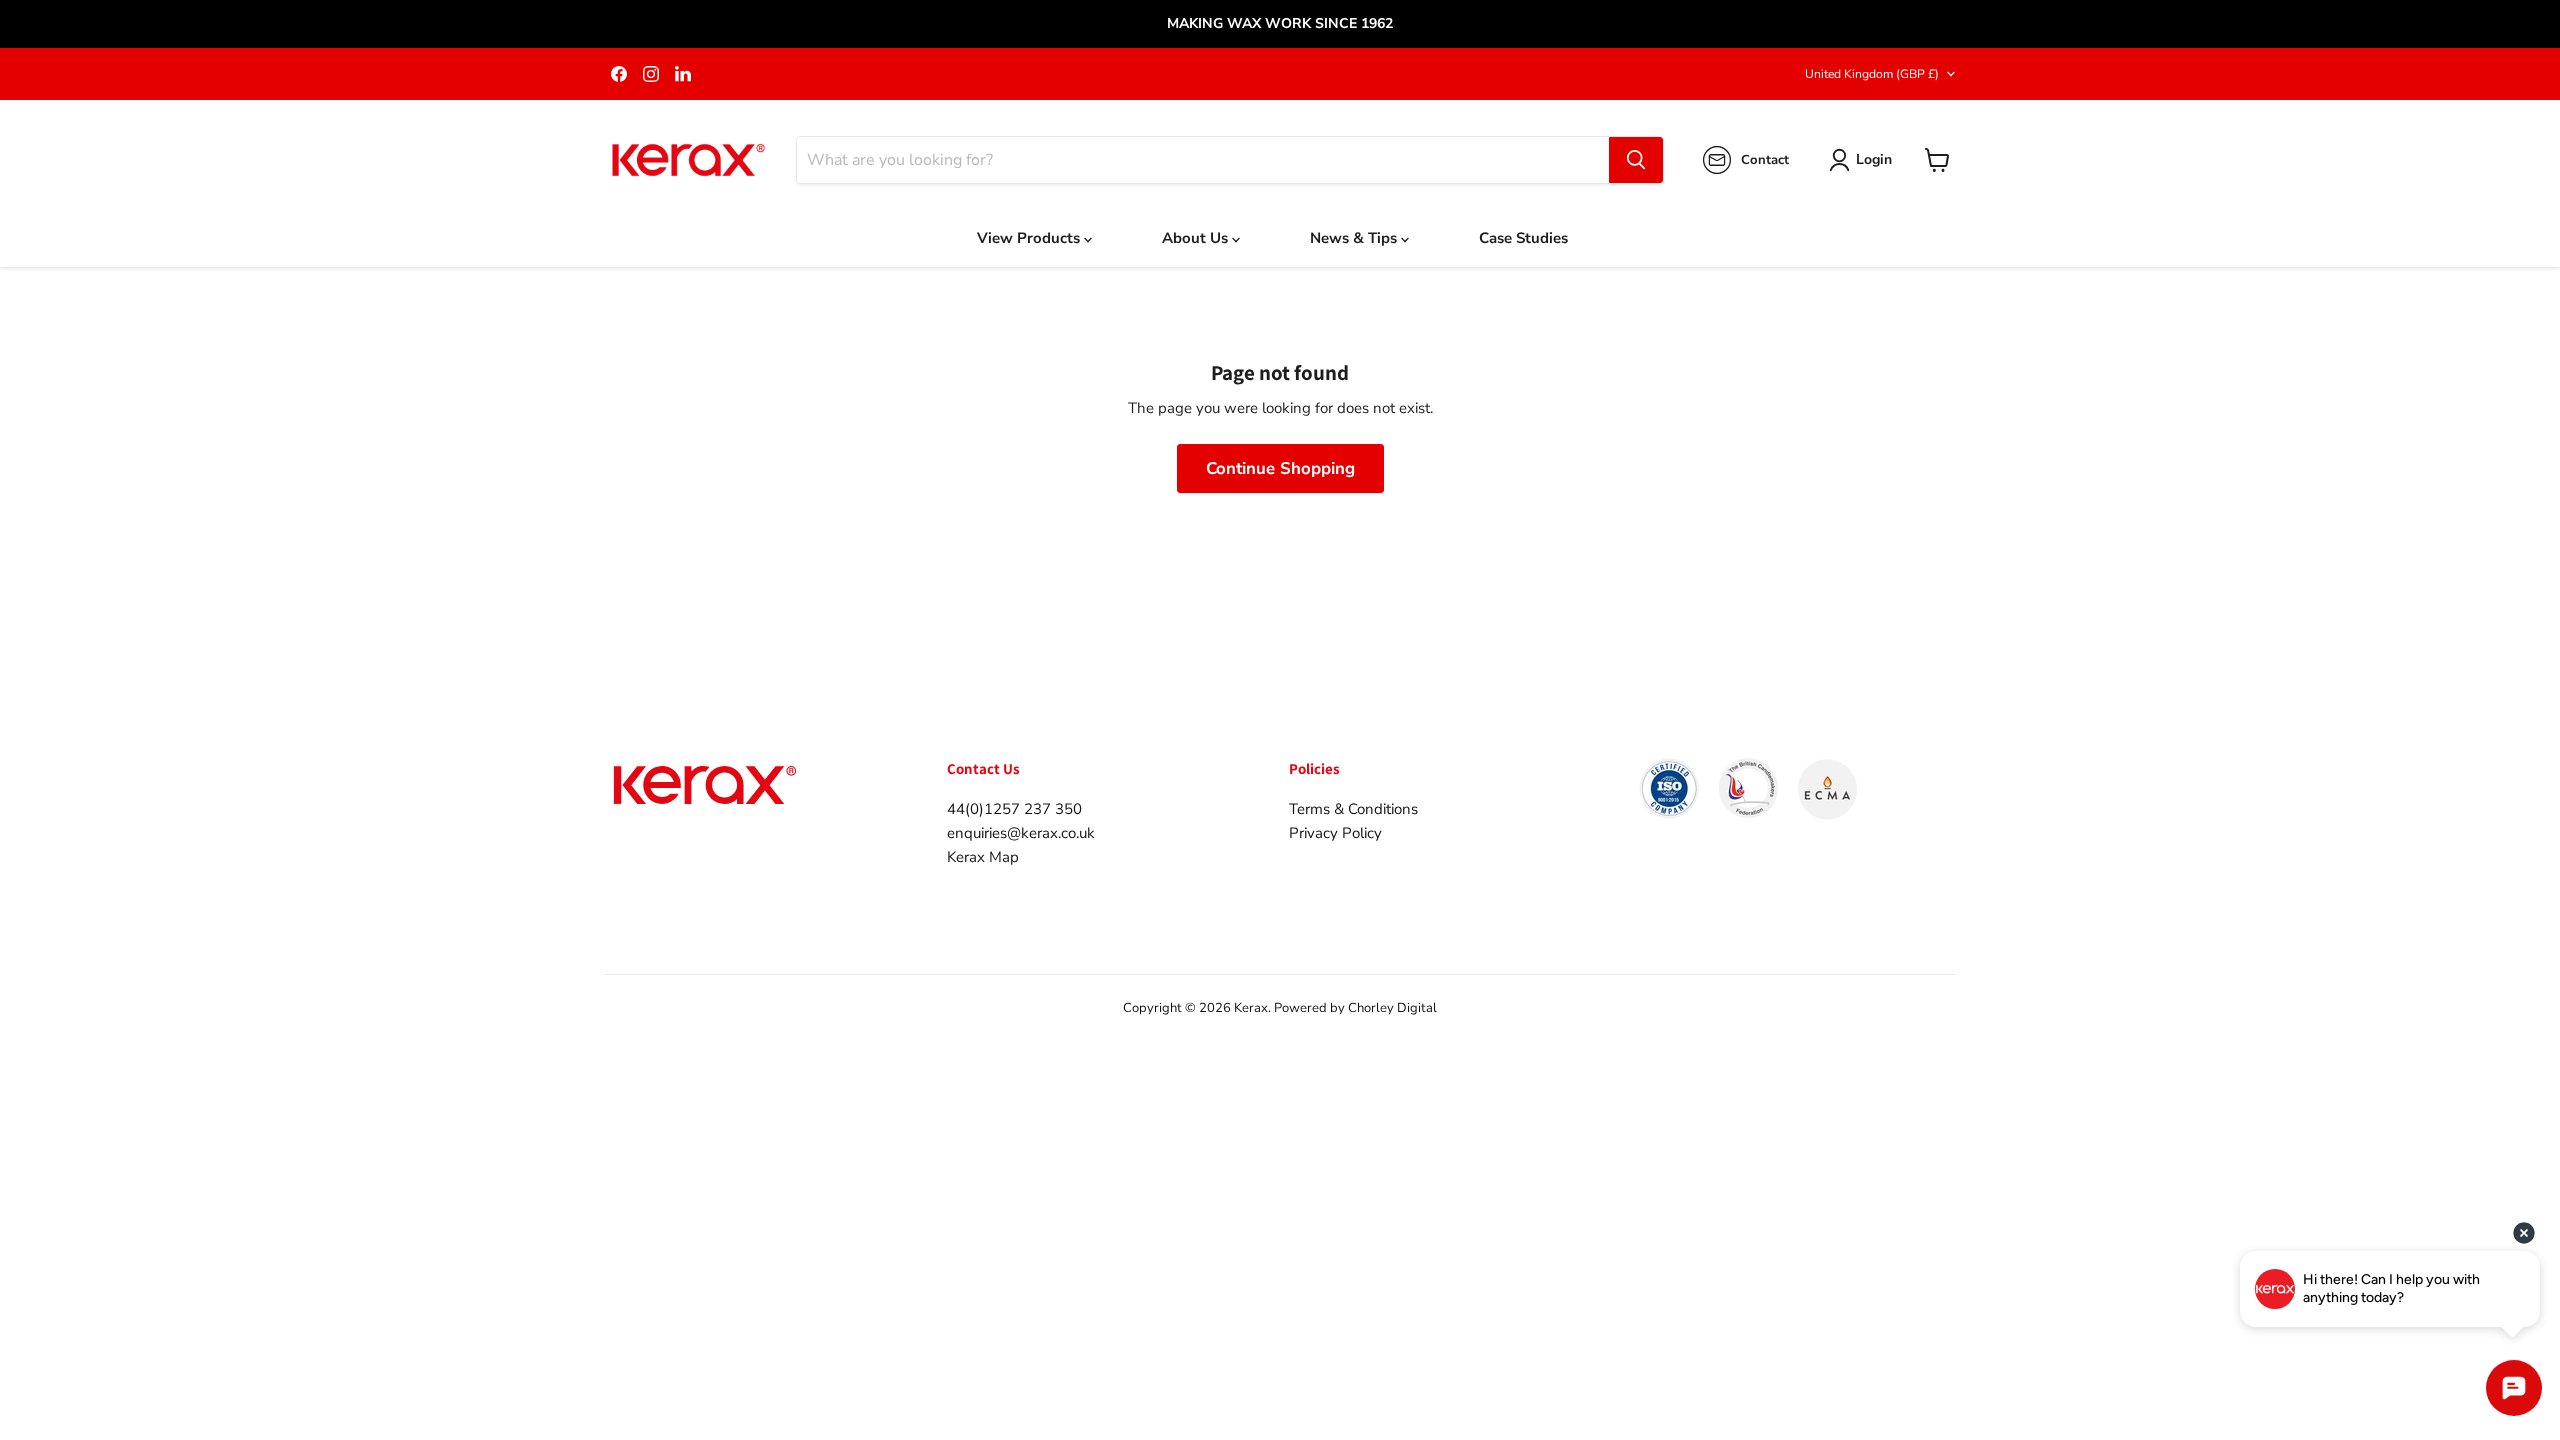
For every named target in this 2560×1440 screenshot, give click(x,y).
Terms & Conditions (1353, 809)
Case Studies (1523, 238)
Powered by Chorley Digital (1355, 1008)
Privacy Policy (1335, 833)
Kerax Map (983, 857)
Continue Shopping (1280, 468)
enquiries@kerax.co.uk (1021, 833)
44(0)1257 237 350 (1014, 809)
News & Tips (1355, 238)
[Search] (1636, 160)
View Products (1030, 238)
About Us (1197, 238)
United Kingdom (1872, 74)
